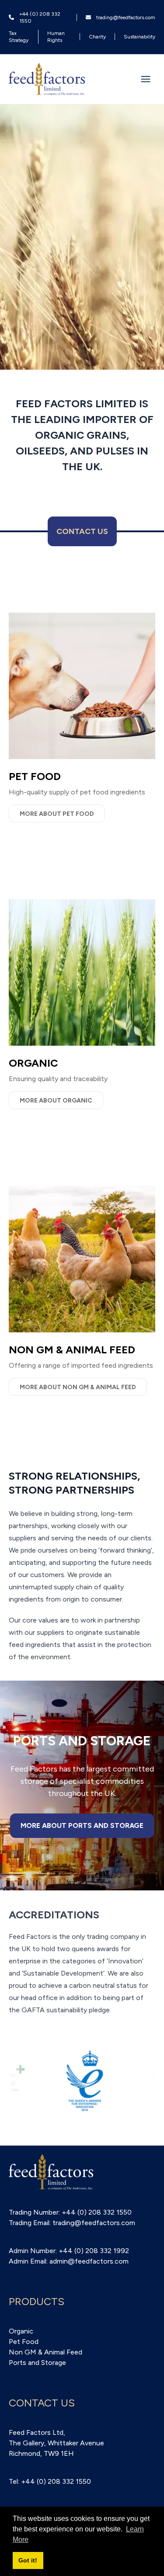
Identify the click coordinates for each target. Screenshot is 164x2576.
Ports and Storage (37, 2363)
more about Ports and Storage (82, 1825)
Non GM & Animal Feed (45, 2352)
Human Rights (56, 37)
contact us (82, 531)
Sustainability (140, 37)
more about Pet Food (57, 814)
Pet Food (24, 2342)
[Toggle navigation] (146, 79)
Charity (97, 37)
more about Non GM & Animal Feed (78, 1387)
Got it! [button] (28, 2560)
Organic (21, 2331)
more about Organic (56, 1101)
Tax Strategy (19, 37)
